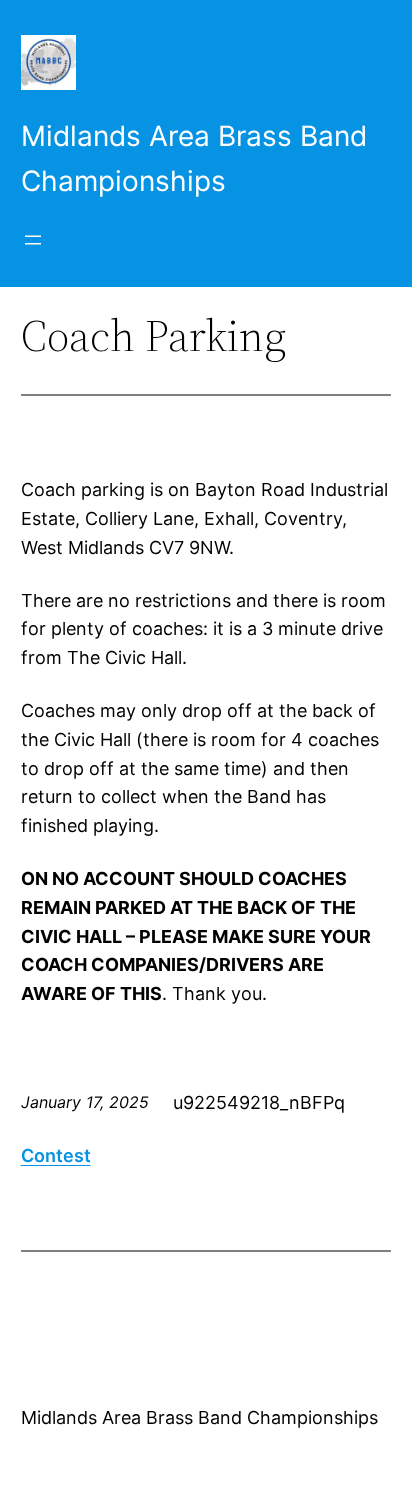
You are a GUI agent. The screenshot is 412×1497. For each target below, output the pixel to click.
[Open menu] (33, 240)
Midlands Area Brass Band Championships (199, 1417)
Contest (56, 1155)
